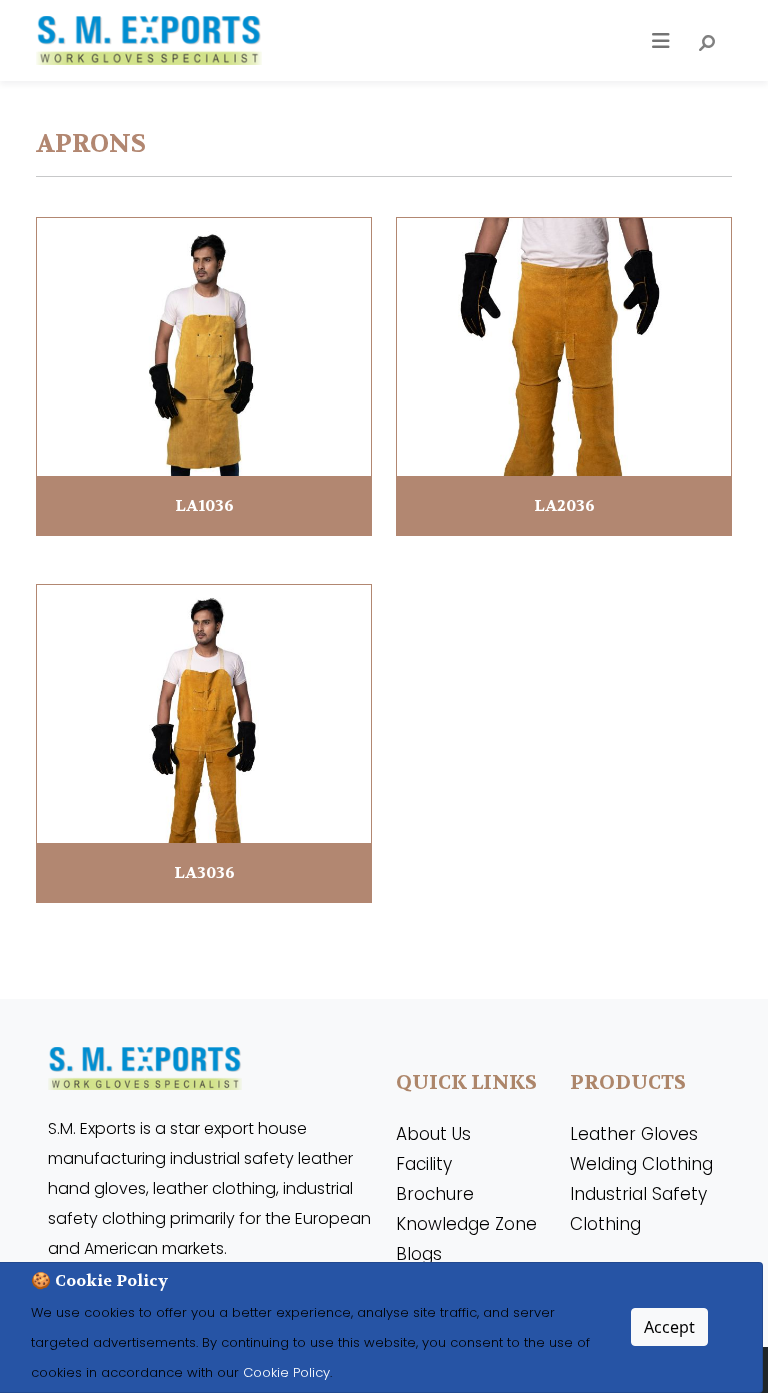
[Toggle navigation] (661, 41)
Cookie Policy (284, 1372)
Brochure (435, 1194)
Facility (424, 1164)
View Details (204, 376)
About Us (433, 1134)
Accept (669, 1327)
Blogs (419, 1254)
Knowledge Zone (466, 1224)
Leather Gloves (634, 1134)
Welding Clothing (641, 1164)
